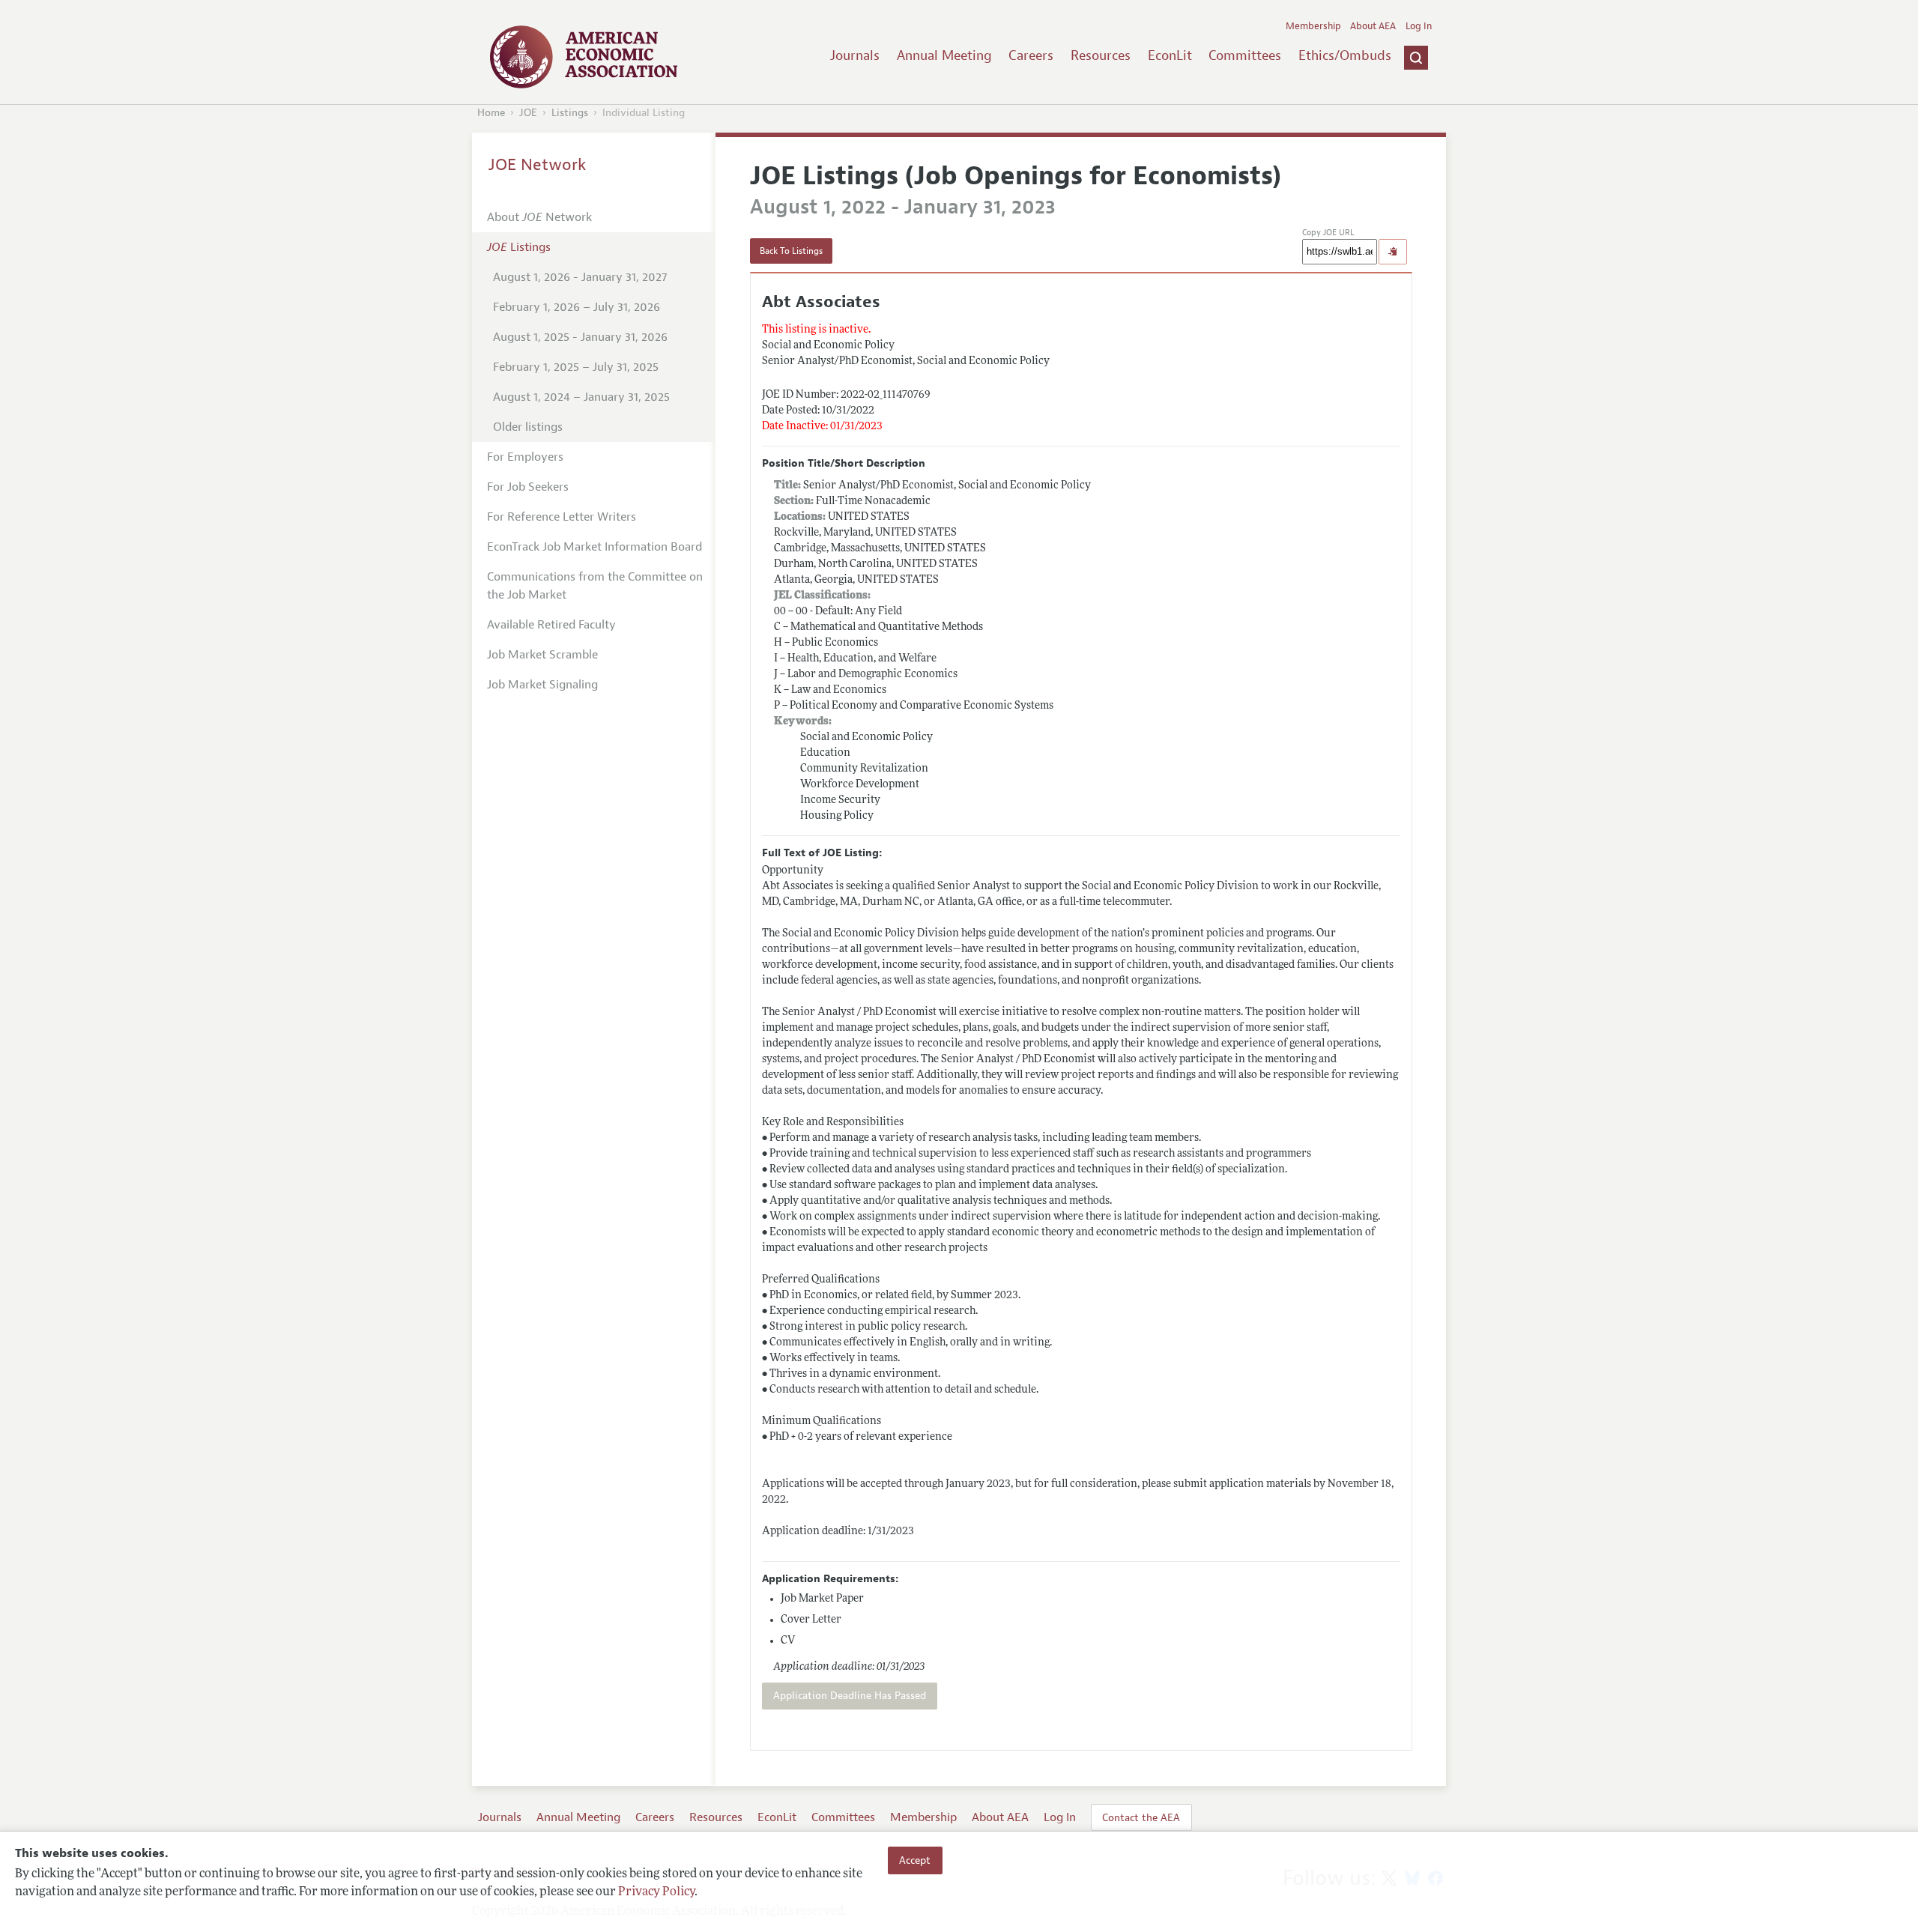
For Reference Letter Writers (562, 517)
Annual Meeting (944, 55)
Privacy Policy (656, 1892)
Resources (1101, 55)
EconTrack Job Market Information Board (595, 547)
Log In (1419, 26)
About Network (539, 217)
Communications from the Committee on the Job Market (595, 586)
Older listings (528, 427)
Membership (1313, 26)
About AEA (1373, 26)
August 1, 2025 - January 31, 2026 (580, 337)
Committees (1245, 55)
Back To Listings (791, 251)
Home (491, 113)
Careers (1031, 55)
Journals (855, 55)
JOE (528, 113)
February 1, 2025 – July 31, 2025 (576, 367)
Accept (915, 1860)
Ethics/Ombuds (1345, 55)
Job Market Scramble (542, 655)
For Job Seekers (528, 487)
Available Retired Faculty (551, 625)
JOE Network (538, 165)
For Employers (525, 457)
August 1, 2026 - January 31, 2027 (580, 277)
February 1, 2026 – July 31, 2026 (577, 307)
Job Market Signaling (542, 685)
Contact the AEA (1141, 1817)
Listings (570, 113)
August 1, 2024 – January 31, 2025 (581, 397)
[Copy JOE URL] (1393, 252)
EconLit (1170, 55)
